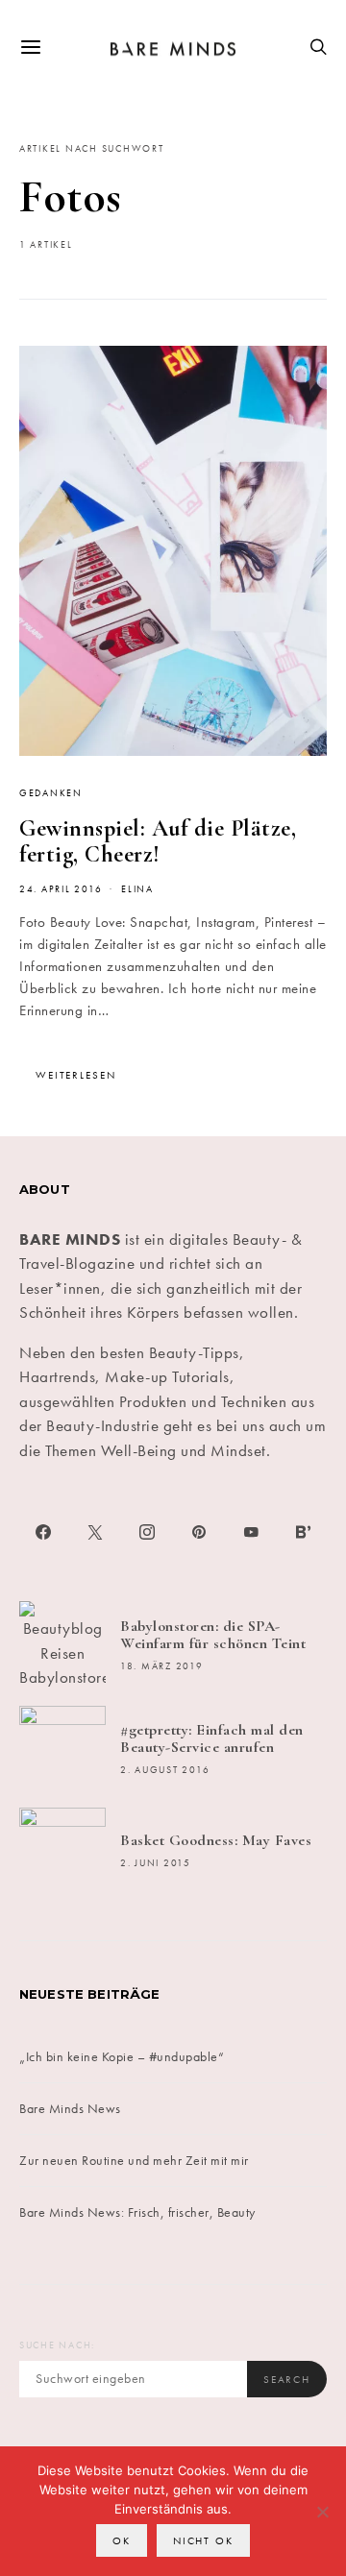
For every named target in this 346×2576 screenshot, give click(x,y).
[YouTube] (251, 1532)
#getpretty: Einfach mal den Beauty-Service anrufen (212, 1738)
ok (122, 2540)
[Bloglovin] (303, 1532)
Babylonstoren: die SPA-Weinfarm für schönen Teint (213, 1635)
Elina (137, 889)
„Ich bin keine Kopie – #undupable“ (122, 2056)
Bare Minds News (70, 2108)
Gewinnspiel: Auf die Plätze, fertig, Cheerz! (158, 841)
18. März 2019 (162, 1666)
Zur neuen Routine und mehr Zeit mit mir (134, 2160)
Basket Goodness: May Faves (216, 1840)
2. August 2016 (165, 1770)
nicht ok (203, 2540)
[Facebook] (43, 1532)
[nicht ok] (322, 2512)
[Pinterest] (199, 1532)
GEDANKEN (51, 793)
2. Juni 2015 (156, 1863)
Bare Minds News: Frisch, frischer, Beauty (137, 2212)
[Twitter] (95, 1532)
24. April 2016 (61, 889)
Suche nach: (57, 2345)
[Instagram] (147, 1532)
